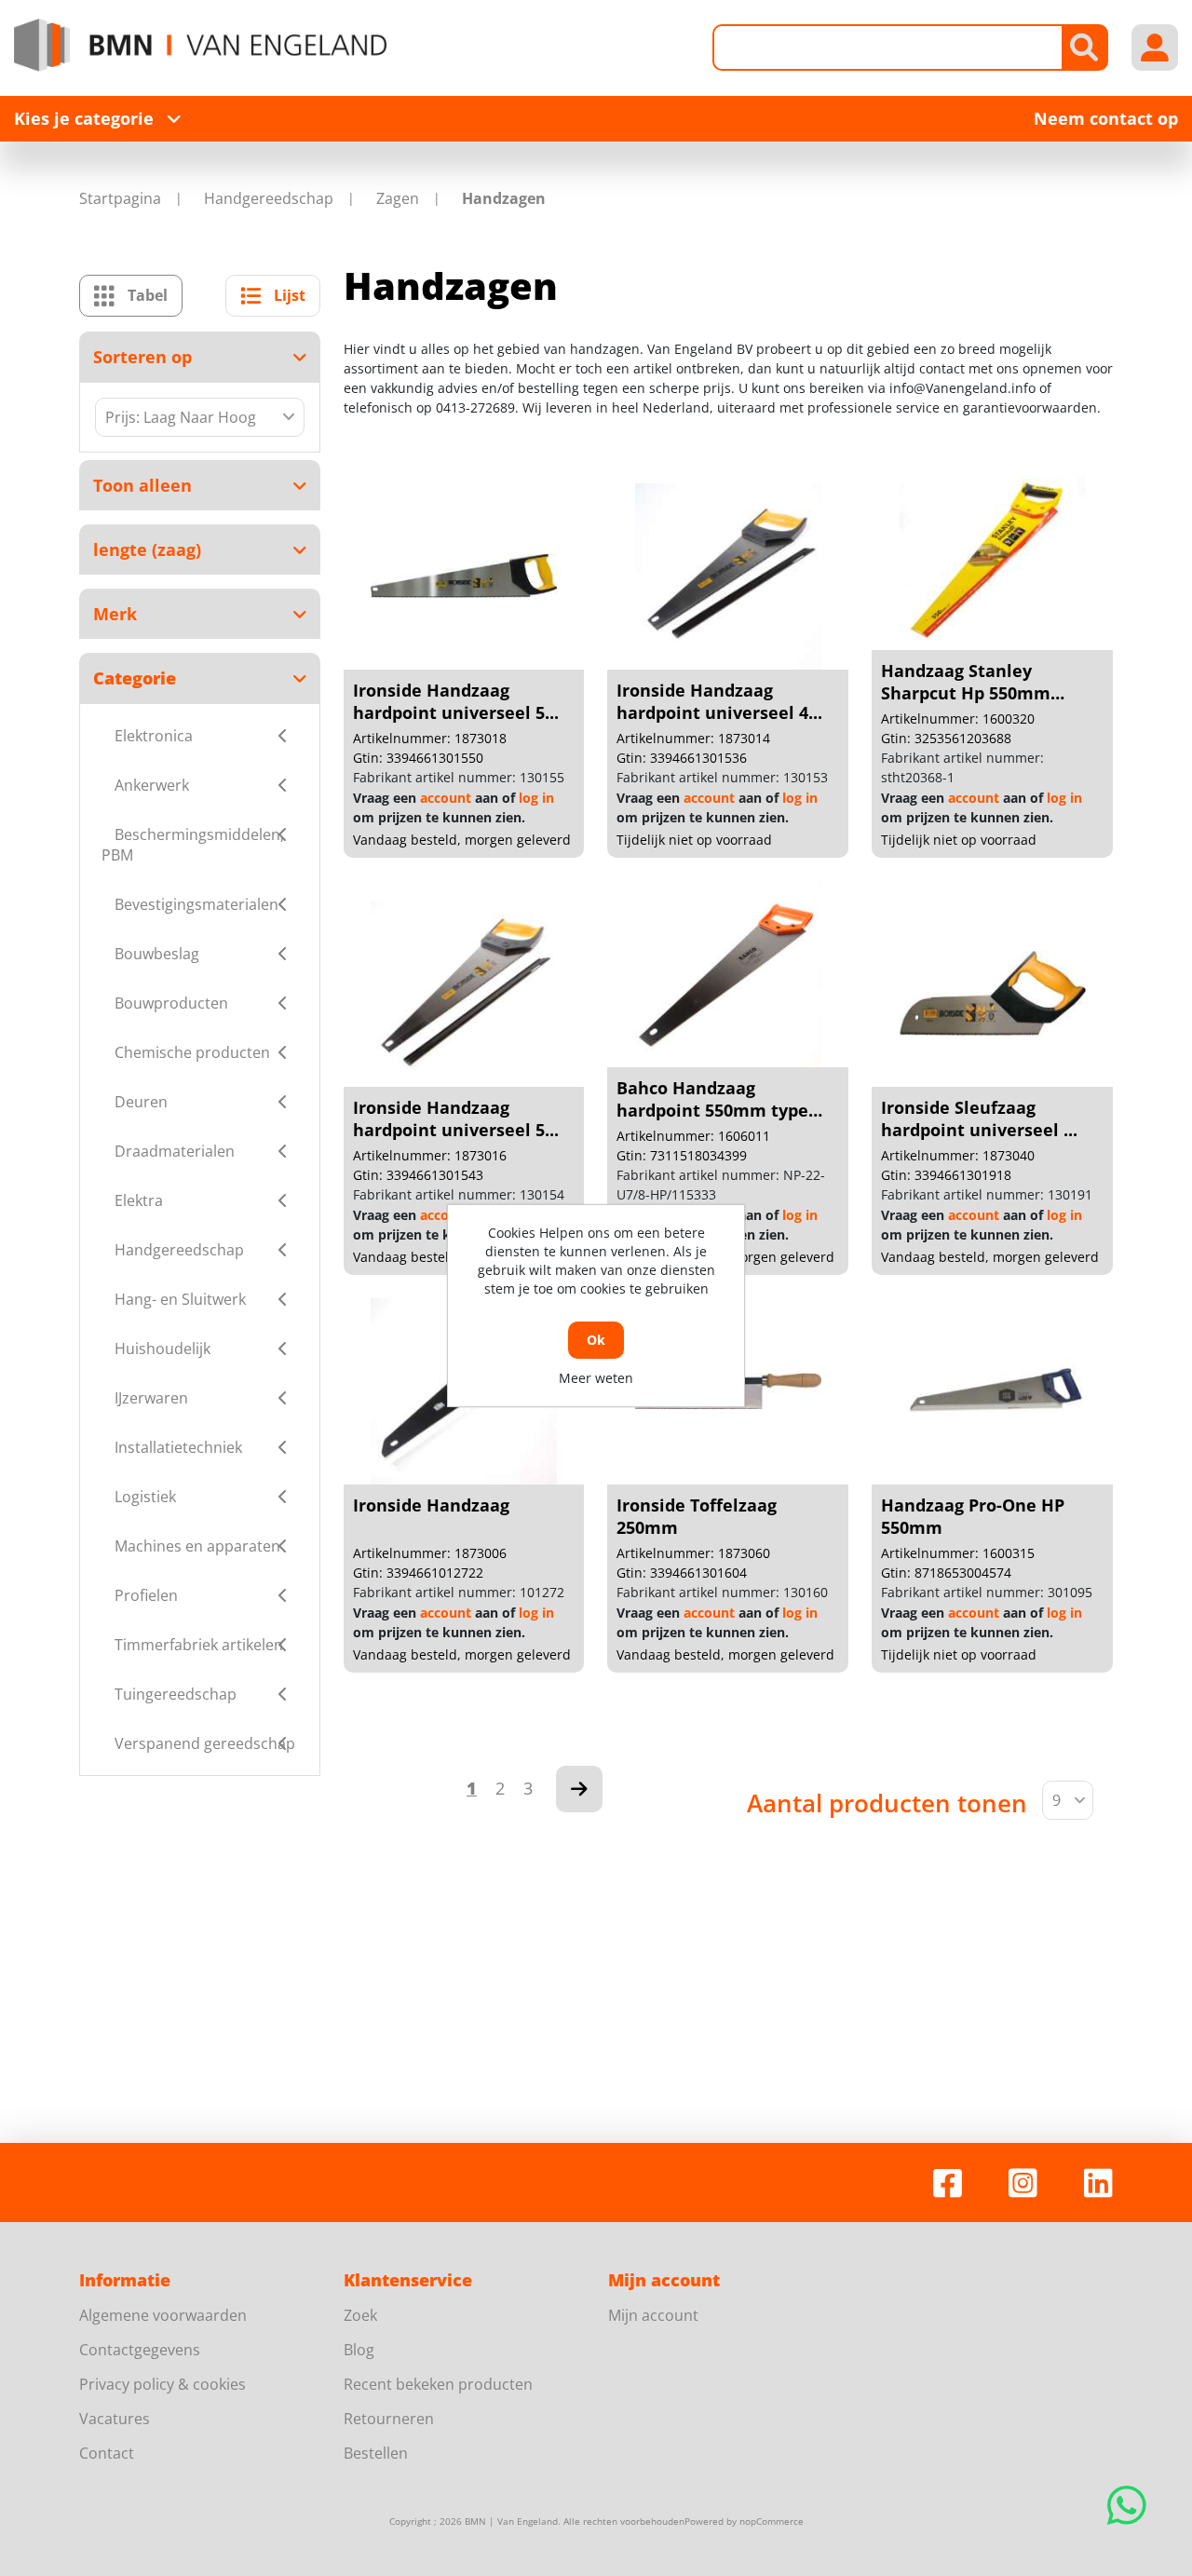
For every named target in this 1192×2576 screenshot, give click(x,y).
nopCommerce (772, 2521)
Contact (107, 2453)
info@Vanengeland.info (962, 388)
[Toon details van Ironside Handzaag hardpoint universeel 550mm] (464, 576)
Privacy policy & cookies (163, 2384)
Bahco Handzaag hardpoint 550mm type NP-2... (712, 1110)
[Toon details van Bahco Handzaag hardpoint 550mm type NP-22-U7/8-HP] (728, 974)
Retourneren (389, 2419)
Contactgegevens (140, 2350)
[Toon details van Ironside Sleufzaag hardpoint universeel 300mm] (993, 994)
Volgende (579, 1789)
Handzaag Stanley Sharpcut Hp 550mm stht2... (966, 693)
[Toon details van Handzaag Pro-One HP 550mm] (993, 1391)
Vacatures (115, 2419)
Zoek (360, 2315)
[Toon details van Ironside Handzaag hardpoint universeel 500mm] (464, 994)
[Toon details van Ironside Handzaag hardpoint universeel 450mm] (728, 576)
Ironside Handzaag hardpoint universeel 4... (719, 701)
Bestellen (376, 2453)
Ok (596, 1340)
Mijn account (653, 2315)
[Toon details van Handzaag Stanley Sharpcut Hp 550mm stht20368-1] (993, 557)
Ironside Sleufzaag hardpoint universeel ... (979, 1119)
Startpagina (120, 198)
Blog (359, 2350)
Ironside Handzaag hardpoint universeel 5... (456, 701)
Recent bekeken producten (438, 2384)
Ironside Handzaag (431, 1505)
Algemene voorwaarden (163, 2315)
